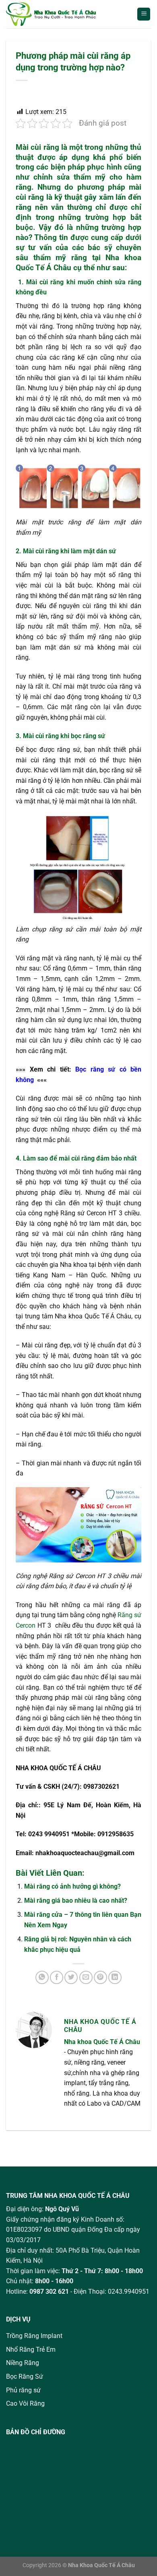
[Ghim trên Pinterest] (100, 1977)
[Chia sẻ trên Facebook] (57, 1977)
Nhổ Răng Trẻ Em (31, 2349)
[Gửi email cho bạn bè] (86, 1977)
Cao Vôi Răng (25, 2403)
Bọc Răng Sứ (25, 2376)
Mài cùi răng (37, 147)
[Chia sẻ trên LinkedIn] (115, 1977)
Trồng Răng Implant (34, 2336)
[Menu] (144, 14)
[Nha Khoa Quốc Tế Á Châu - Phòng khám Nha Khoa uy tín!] (60, 14)
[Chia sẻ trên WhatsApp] (42, 1977)
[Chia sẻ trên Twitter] (71, 1977)
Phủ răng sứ (23, 2390)
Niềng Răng (23, 2363)
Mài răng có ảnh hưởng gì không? (72, 1886)
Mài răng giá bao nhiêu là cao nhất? (76, 1900)
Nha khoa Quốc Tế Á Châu (102, 2042)
